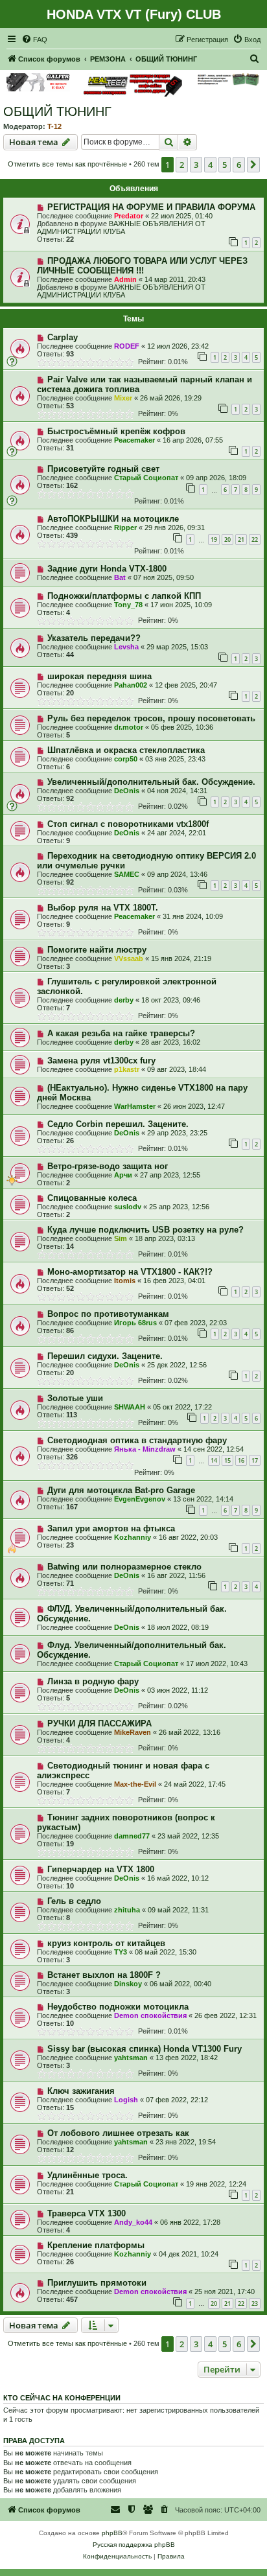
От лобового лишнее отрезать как (118, 2133)
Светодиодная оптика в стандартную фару (137, 1440)
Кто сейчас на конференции (62, 2398)
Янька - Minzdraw (145, 1449)
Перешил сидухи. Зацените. (105, 1356)
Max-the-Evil (135, 1784)
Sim (121, 1238)
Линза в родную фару (93, 1681)
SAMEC (127, 874)
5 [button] (225, 165)
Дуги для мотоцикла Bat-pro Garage (121, 1490)
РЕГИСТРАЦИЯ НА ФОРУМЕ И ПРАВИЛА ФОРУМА (151, 207)
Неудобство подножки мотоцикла (118, 2007)
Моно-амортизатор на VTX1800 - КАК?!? (130, 1272)
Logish (126, 2100)
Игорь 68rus (135, 1323)
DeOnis (127, 791)
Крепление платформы (96, 2245)
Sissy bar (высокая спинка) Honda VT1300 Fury (145, 2049)
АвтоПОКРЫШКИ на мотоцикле (113, 519)
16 (241, 1460)
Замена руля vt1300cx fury (101, 1061)
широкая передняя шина (99, 676)
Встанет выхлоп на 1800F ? (104, 1975)
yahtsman (131, 2058)
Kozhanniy (133, 1537)
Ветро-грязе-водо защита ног (108, 1166)
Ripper (125, 528)
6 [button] (239, 165)
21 (241, 540)
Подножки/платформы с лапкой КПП (124, 596)
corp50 (126, 759)
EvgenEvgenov (140, 1499)
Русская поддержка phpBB (134, 2545)
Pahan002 (131, 685)
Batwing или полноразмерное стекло (124, 1567)
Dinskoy (128, 1984)
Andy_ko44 (133, 2222)
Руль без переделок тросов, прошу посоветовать (151, 718)
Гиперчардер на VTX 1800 (101, 1869)
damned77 (132, 1836)
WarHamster (135, 1106)
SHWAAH (130, 1407)
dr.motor (129, 727)
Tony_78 (128, 605)
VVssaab (129, 958)
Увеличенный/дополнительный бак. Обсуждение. (151, 782)
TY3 (121, 1952)
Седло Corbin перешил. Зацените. (118, 1124)
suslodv (128, 1207)
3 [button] (196, 165)
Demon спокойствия (150, 2015)
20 (227, 540)
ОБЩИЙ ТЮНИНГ (57, 111)
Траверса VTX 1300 (87, 2213)
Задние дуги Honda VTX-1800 (107, 569)
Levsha (126, 647)
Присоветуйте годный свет (103, 469)
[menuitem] (34, 40)
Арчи (123, 1175)
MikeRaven (133, 1732)
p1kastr (127, 1069)
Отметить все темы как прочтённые (67, 164)
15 (227, 1460)
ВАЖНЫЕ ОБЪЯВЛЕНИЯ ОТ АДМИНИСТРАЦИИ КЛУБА (121, 227)
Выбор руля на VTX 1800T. (103, 908)
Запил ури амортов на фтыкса (111, 1528)
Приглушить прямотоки (97, 2283)
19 (214, 540)
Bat (120, 577)
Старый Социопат (146, 478)
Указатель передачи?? (94, 638)
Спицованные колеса (92, 1198)
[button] (253, 165)
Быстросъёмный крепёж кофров (116, 431)
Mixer (123, 398)
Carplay (63, 337)
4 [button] (210, 165)
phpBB (112, 2533)
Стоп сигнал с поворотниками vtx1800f (128, 824)
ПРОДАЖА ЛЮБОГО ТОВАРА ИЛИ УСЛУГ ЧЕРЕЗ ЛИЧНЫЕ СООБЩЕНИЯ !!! (142, 266)
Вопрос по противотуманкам (108, 1314)
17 (255, 1460)
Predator (129, 216)
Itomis (125, 1281)
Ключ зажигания (81, 2091)
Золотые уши (75, 1398)
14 (214, 1460)
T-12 (54, 126)
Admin (125, 279)
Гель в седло (74, 1901)
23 (255, 2303)
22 (255, 540)
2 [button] (182, 165)
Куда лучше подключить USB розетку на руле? (145, 1230)
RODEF (127, 346)
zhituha (127, 1910)
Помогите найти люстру (97, 950)
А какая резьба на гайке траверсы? (121, 1033)
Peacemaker (134, 440)
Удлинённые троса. (87, 2175)
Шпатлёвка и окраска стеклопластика (126, 750)
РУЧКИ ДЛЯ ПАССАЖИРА (99, 1723)
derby (124, 1000)
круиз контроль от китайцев (106, 1943)
